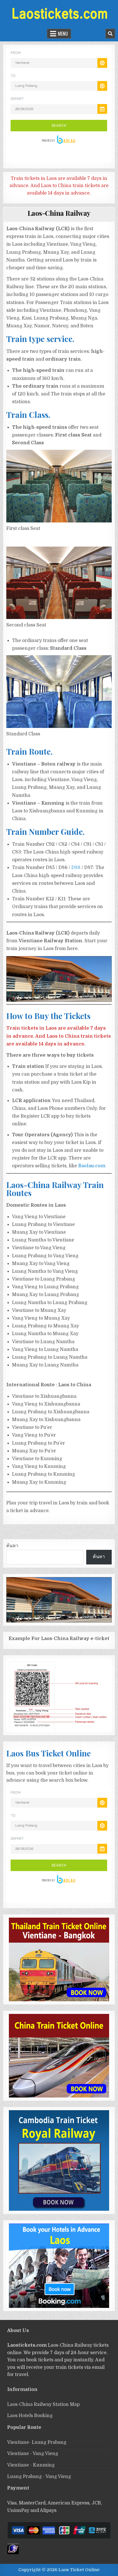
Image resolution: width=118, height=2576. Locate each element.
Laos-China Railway (59, 213)
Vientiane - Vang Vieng (33, 2454)
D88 (76, 868)
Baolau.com (92, 1166)
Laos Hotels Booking (30, 2416)
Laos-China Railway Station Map (43, 2404)
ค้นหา (12, 1546)
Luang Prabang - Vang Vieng (39, 2477)
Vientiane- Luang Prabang (37, 2442)
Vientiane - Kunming (31, 2465)
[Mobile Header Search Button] (110, 34)
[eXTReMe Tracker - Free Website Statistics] (13, 2553)
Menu (63, 34)
